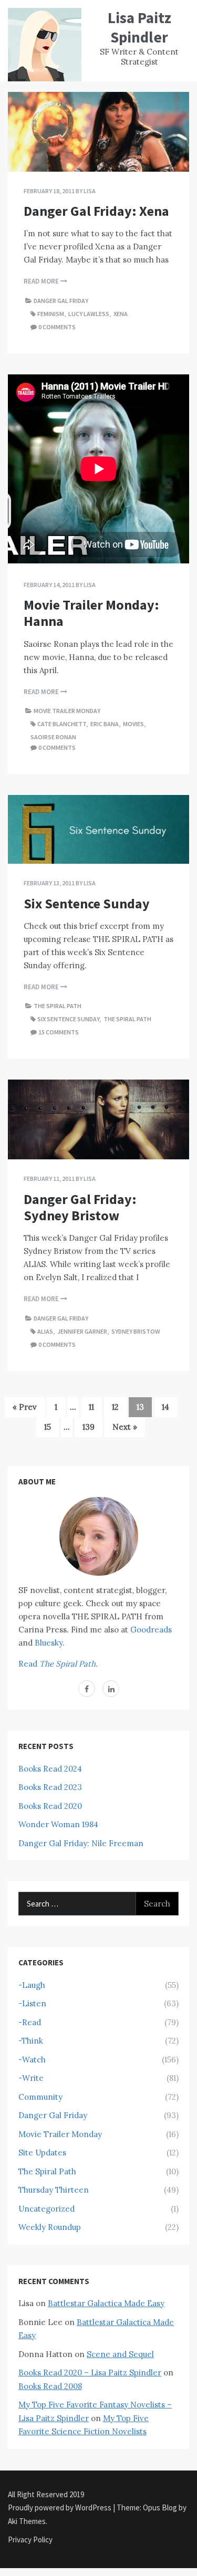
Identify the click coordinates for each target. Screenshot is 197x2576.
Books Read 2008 (50, 2386)
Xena (121, 314)
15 (48, 1427)
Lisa (90, 191)
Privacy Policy (30, 2540)
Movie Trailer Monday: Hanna (91, 613)
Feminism (51, 314)
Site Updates (42, 2153)
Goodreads (151, 1630)
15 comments (59, 1032)
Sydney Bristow (136, 1331)
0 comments (57, 327)
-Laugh (32, 1985)
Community (40, 2097)
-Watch (32, 2060)
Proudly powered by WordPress (60, 2507)
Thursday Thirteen (54, 2190)
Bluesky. (50, 1643)
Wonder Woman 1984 (58, 1824)
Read (58, 1664)
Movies (133, 724)
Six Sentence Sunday (87, 903)
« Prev (25, 1407)
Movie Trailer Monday (67, 711)
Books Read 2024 (50, 1769)
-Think (31, 2041)
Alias (45, 1331)
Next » (125, 1427)
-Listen (32, 2003)
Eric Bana (105, 724)
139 (89, 1427)
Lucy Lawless (89, 314)
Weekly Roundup (50, 2227)
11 (91, 1407)
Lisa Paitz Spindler (139, 27)
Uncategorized (46, 2209)
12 (115, 1407)
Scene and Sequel (120, 2354)
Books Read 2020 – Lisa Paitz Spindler (90, 2373)
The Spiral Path (58, 1006)
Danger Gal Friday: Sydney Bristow (80, 1207)
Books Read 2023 (50, 1787)
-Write (31, 2078)
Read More (42, 281)
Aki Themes (27, 2521)
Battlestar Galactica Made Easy (106, 2303)
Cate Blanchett (62, 724)
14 (165, 1407)
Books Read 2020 (50, 1806)
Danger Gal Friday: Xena (96, 211)
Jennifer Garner (82, 1331)
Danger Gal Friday (61, 301)
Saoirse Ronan (53, 737)
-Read (30, 2022)
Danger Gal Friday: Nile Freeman (81, 1843)
